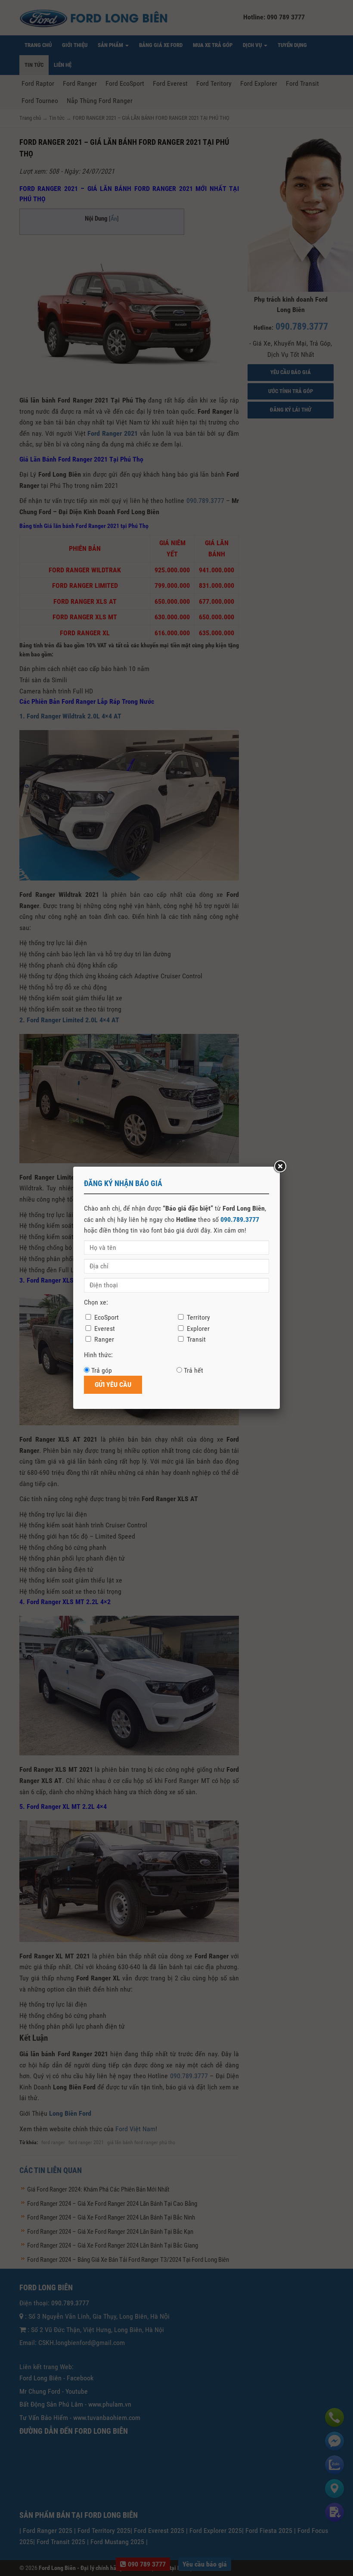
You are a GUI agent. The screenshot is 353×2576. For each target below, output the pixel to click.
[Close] (280, 1167)
